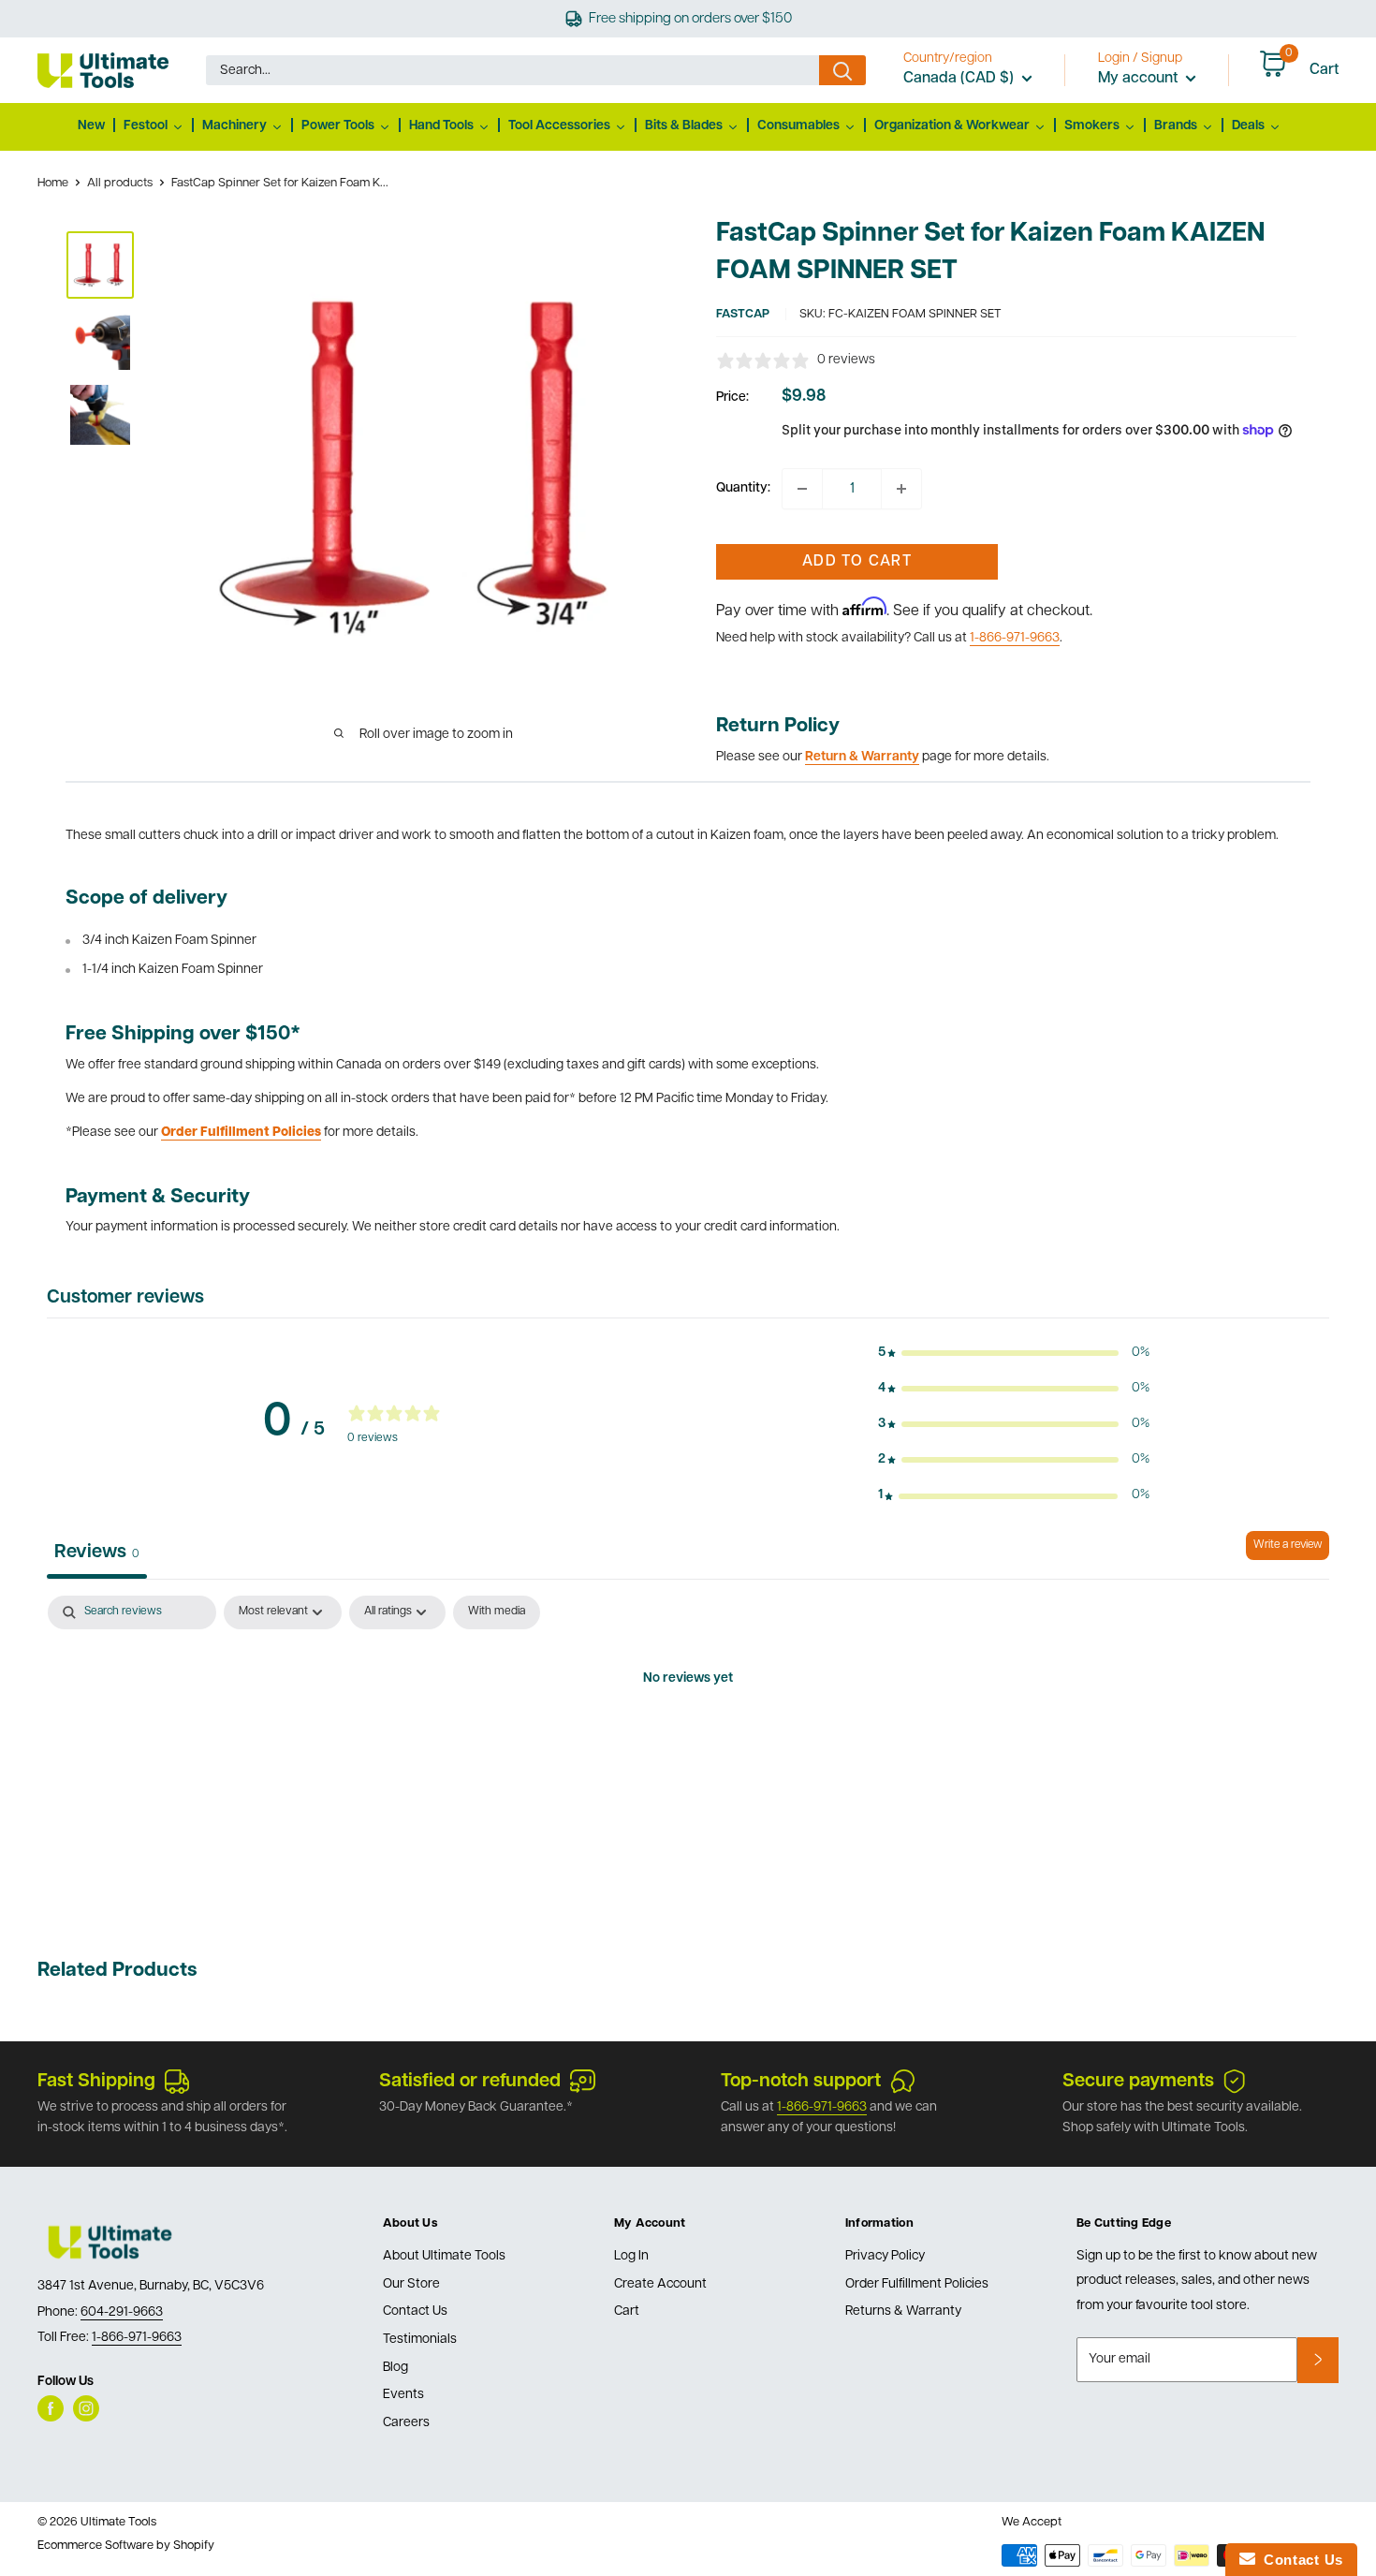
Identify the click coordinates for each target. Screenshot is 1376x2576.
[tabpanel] (688, 1743)
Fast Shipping (96, 2082)
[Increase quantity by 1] (901, 489)
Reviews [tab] (97, 1553)
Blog (395, 2368)
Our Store (411, 2284)
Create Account (660, 2284)
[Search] (842, 70)
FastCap (743, 314)
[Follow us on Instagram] (86, 2408)
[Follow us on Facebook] (51, 2408)
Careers (406, 2423)
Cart (627, 2311)
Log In (631, 2256)
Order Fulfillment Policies (917, 2284)
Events (403, 2395)
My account (1140, 79)
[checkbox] (497, 1612)
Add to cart (857, 562)
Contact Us (415, 2311)
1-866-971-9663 (1015, 638)
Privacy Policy (885, 2256)
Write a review (1288, 1545)
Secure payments (1138, 2082)
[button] (1014, 1353)
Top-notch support (801, 2082)
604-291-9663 (122, 2312)
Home (53, 183)
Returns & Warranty (903, 2311)
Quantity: (743, 488)
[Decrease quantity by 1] (802, 489)
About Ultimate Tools (444, 2256)
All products (120, 183)
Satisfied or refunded (470, 2082)
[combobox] (512, 70)
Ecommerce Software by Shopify (126, 2546)
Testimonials (420, 2340)
